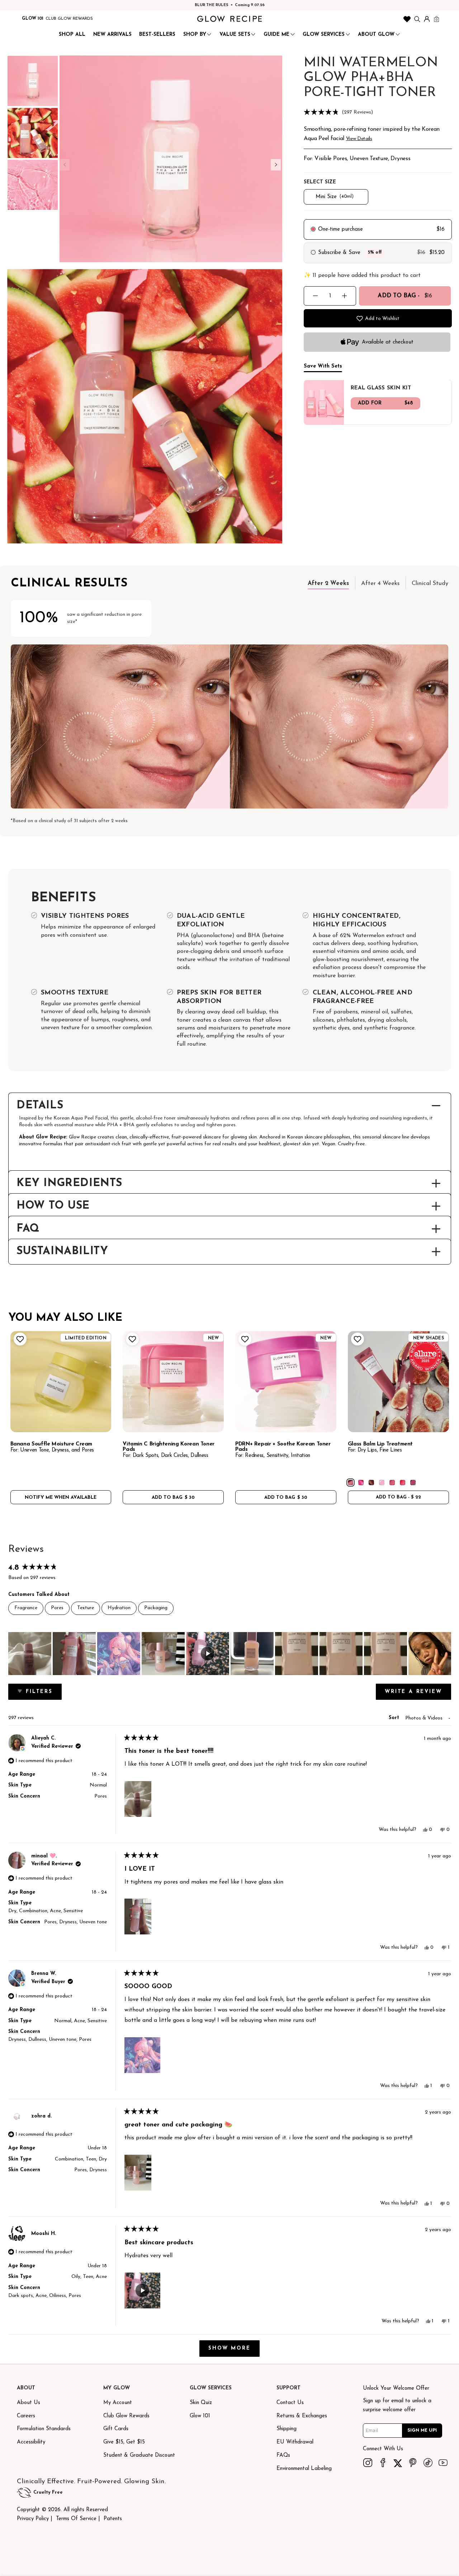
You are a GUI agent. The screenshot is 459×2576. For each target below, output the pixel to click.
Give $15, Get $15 (124, 2442)
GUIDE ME (276, 35)
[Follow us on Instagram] (368, 2462)
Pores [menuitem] (57, 1608)
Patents (113, 2519)
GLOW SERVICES (324, 35)
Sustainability (62, 1252)
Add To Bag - (405, 296)
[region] (230, 1654)
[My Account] (427, 19)
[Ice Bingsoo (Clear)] (382, 1483)
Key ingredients (69, 1184)
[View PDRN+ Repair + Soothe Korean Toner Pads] (286, 1382)
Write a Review (418, 1694)
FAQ (28, 1229)
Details (40, 1106)
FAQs (283, 2455)
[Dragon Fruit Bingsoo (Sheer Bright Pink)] (361, 1483)
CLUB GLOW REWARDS (69, 19)
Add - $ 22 (398, 1497)
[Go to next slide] (276, 165)
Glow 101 (200, 2416)
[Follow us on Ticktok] (428, 2462)
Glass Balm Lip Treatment (380, 1444)
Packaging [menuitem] (156, 1608)
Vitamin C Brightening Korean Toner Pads (169, 1447)
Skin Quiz (201, 2403)
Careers (26, 2416)
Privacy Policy (33, 2519)
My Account (118, 2403)
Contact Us (290, 2403)
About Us (29, 2403)
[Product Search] (417, 19)
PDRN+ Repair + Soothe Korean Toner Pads (283, 1447)
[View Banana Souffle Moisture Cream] (61, 1382)
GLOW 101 (33, 19)
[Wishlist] (407, 19)
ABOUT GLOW (376, 35)
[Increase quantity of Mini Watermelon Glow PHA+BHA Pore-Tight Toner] (344, 296)
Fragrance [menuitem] (26, 1608)
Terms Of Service (76, 2519)
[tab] (328, 583)
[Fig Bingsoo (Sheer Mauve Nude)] (351, 1483)
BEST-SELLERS (157, 35)
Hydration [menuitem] (119, 1608)
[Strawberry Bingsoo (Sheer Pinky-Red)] (403, 1483)
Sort (395, 1718)
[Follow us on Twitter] (398, 2462)
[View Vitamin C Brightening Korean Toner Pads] (173, 1382)
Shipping (287, 2429)
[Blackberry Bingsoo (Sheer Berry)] (413, 1483)
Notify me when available (61, 1498)
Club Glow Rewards (126, 2416)
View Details (359, 139)
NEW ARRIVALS (112, 35)
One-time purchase (340, 229)
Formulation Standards (44, 2429)
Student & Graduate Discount (139, 2455)
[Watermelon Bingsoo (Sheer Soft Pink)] (392, 1483)
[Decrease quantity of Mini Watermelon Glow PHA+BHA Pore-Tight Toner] (315, 296)
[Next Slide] (445, 1654)
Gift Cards (116, 2429)
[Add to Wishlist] (19, 1339)
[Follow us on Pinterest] (413, 2462)
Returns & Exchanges (302, 2416)
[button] (378, 113)
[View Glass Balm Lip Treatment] (398, 1382)
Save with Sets (323, 366)
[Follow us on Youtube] (443, 2462)
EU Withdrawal (295, 2442)
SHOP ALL (72, 35)
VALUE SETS (235, 35)
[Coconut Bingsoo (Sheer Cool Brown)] (371, 1483)
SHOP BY (195, 35)
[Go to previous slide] (65, 165)
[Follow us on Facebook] (383, 2462)
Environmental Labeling (304, 2469)
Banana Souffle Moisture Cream (51, 1444)
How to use (53, 1206)
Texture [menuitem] (86, 1608)
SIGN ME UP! (422, 2430)
